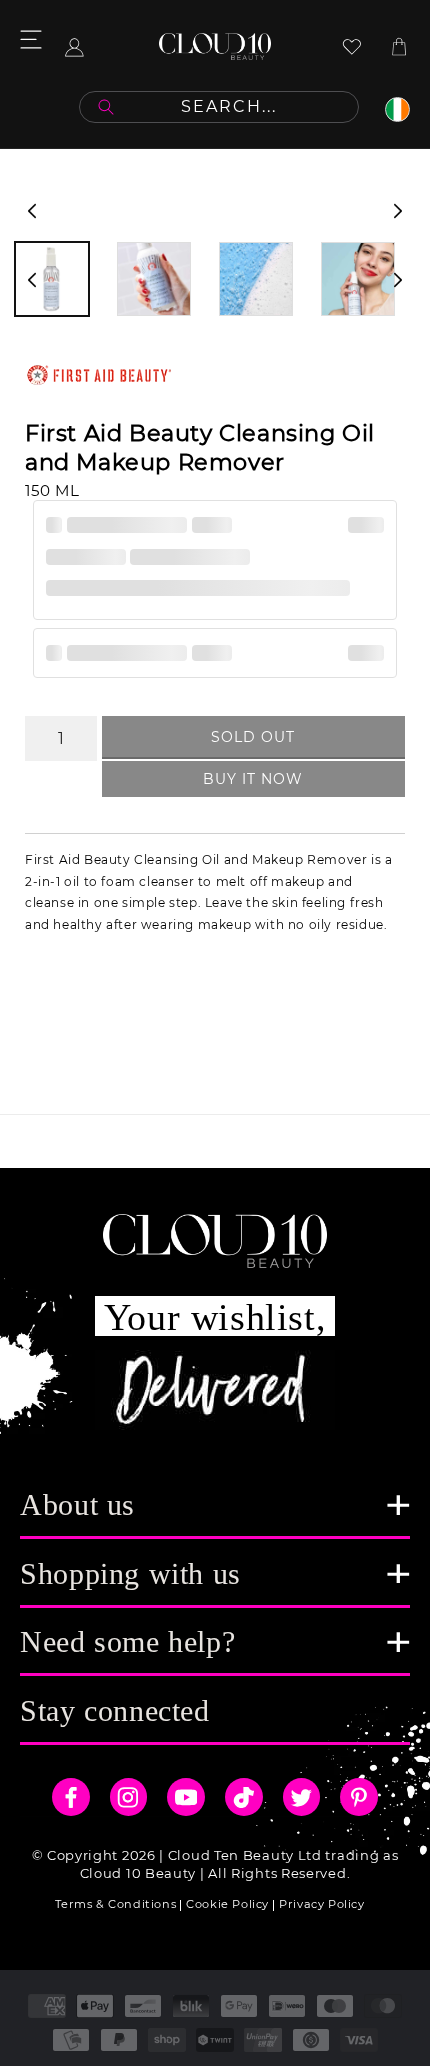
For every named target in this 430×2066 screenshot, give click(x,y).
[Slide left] (32, 211)
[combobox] (219, 107)
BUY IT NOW (253, 779)
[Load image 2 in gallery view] (154, 279)
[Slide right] (398, 211)
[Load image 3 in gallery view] (256, 279)
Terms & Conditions (115, 1904)
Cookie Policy (227, 1904)
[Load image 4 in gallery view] (358, 279)
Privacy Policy (321, 1904)
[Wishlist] (352, 46)
